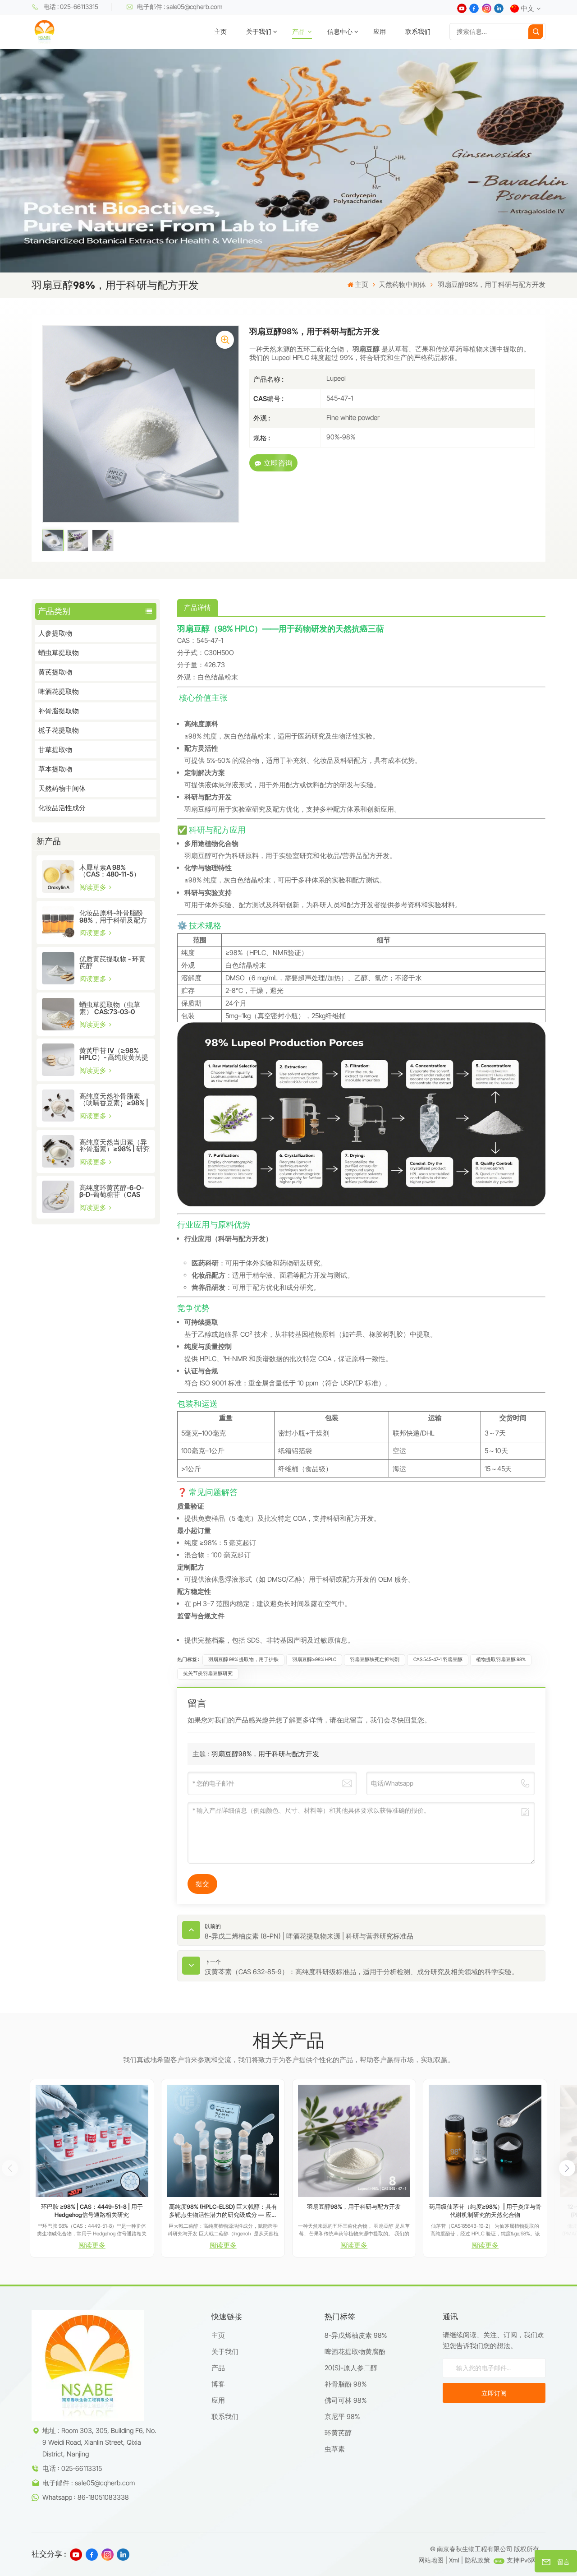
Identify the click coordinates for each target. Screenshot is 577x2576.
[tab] (197, 608)
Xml (454, 2560)
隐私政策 (477, 2560)
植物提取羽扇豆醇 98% (501, 1660)
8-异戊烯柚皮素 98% (356, 2335)
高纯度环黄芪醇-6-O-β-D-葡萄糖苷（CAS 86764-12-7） (112, 1191)
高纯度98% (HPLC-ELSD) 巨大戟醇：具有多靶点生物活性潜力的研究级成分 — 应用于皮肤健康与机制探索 (223, 2211)
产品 (299, 32)
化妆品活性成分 (62, 808)
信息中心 (340, 32)
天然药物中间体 (402, 284)
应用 (380, 32)
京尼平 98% (342, 2417)
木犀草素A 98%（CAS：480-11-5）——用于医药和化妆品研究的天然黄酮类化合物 (113, 871)
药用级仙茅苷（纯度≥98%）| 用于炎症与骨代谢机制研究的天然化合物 (485, 2211)
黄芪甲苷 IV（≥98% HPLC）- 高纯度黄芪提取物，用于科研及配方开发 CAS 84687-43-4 (114, 1054)
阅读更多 (94, 887)
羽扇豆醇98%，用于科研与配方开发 (265, 1754)
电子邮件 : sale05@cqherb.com (180, 7)
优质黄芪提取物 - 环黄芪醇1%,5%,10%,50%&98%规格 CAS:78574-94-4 (113, 962)
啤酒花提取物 (59, 691)
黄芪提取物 (55, 672)
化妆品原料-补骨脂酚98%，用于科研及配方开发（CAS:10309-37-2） (113, 916)
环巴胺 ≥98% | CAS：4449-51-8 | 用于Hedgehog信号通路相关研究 (92, 2211)
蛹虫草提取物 (59, 653)
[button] (567, 2168)
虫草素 (335, 2449)
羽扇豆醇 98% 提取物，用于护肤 (243, 1660)
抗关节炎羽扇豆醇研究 (208, 1673)
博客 (218, 2384)
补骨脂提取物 (59, 711)
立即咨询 (278, 463)
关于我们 (259, 32)
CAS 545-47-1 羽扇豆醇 (438, 1660)
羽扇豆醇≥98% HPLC (314, 1660)
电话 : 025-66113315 (71, 7)
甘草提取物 (55, 750)
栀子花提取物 (59, 730)
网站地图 (431, 2560)
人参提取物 (55, 633)
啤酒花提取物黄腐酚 (355, 2352)
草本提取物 (55, 769)
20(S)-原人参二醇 (351, 2368)
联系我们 (418, 32)
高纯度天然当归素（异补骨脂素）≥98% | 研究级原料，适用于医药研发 (114, 1145)
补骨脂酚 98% (346, 2384)
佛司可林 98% (346, 2400)
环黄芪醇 (338, 2433)
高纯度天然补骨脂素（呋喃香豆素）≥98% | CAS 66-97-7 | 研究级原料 (114, 1099)
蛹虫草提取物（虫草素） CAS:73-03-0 (110, 1008)
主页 (220, 32)
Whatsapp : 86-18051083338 (86, 2497)
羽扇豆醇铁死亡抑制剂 (375, 1660)
